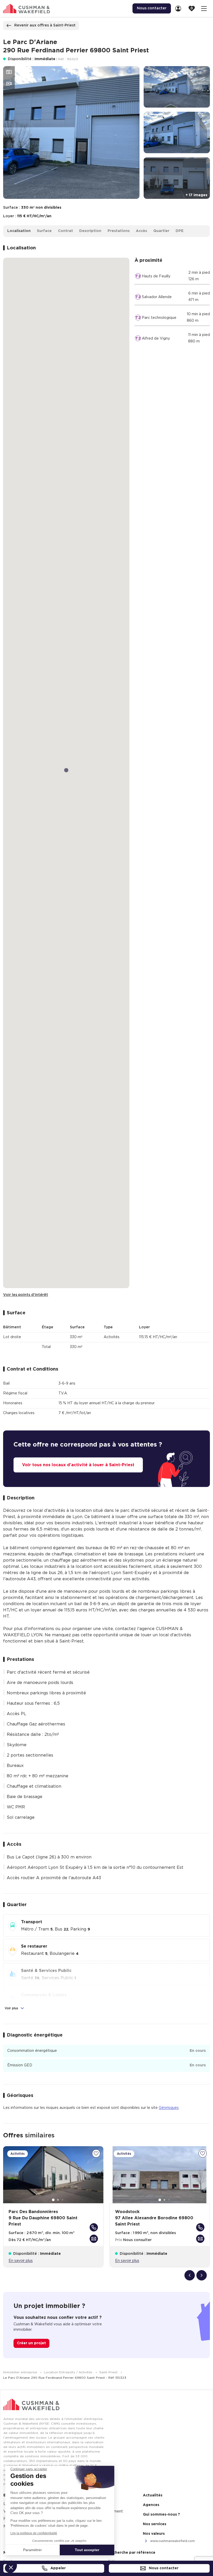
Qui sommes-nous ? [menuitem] (161, 2515)
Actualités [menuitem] (153, 2495)
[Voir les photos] (9, 72)
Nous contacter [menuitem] (152, 8)
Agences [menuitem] (151, 2505)
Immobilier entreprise (21, 2372)
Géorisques (169, 2108)
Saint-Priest (109, 2372)
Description (90, 231)
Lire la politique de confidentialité (34, 2533)
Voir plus (12, 2008)
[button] (11, 2567)
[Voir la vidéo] (9, 84)
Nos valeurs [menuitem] (154, 2534)
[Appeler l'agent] (94, 2227)
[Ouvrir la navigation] (204, 8)
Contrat (65, 231)
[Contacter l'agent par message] (94, 2239)
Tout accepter (87, 2550)
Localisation (19, 231)
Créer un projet (31, 2343)
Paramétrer (32, 2550)
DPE (179, 231)
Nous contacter (163, 2568)
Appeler (58, 2568)
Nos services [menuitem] (155, 2524)
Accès (141, 231)
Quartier (161, 231)
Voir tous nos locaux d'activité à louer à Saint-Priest (78, 1465)
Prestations (119, 231)
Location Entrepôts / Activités (69, 2372)
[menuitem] (180, 8)
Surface (44, 231)
